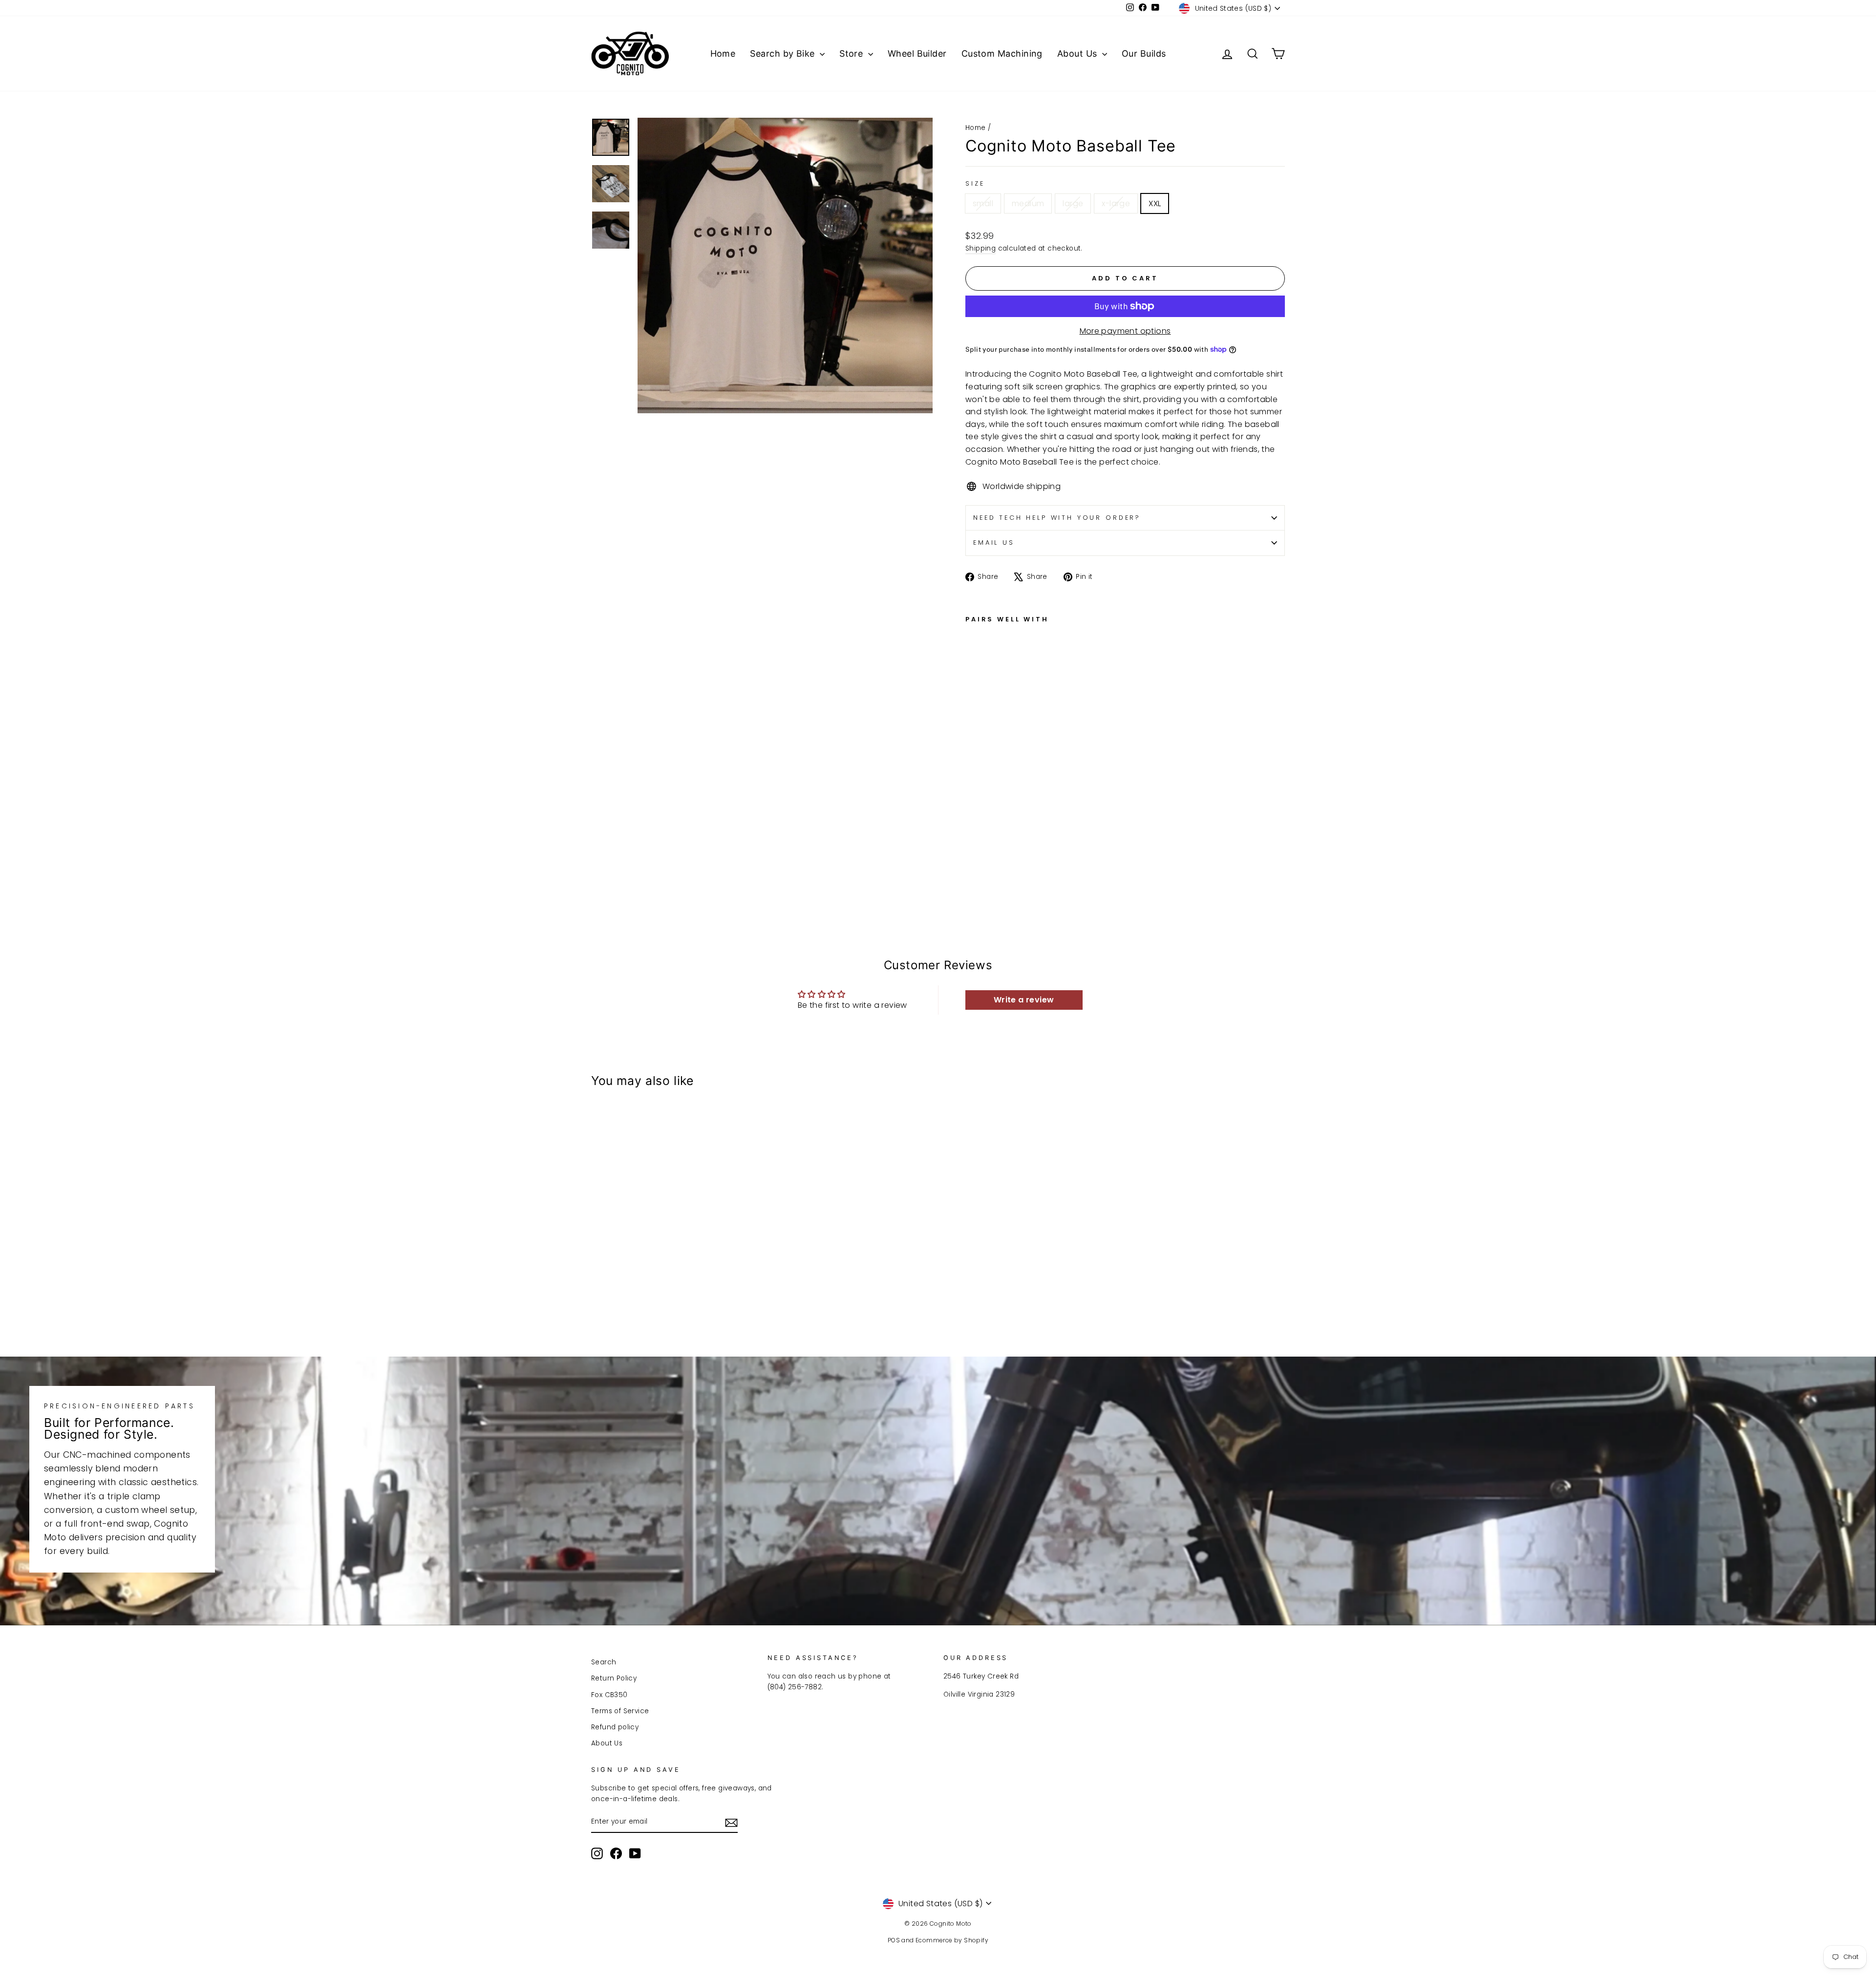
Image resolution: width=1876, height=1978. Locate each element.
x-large (1116, 203)
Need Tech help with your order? (1057, 518)
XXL (1155, 203)
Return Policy (614, 1678)
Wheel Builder (917, 53)
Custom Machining (1002, 53)
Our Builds (1144, 53)
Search (604, 1662)
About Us (1078, 53)
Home (723, 53)
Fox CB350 (609, 1695)
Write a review (1024, 1000)
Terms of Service (620, 1711)
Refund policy (615, 1727)
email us (994, 542)
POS (894, 1940)
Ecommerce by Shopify (952, 1940)
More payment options (1125, 331)
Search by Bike (784, 53)
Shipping (981, 248)
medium (1028, 203)
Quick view (674, 1265)
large (1073, 203)
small (983, 203)
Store (853, 53)
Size (975, 183)
